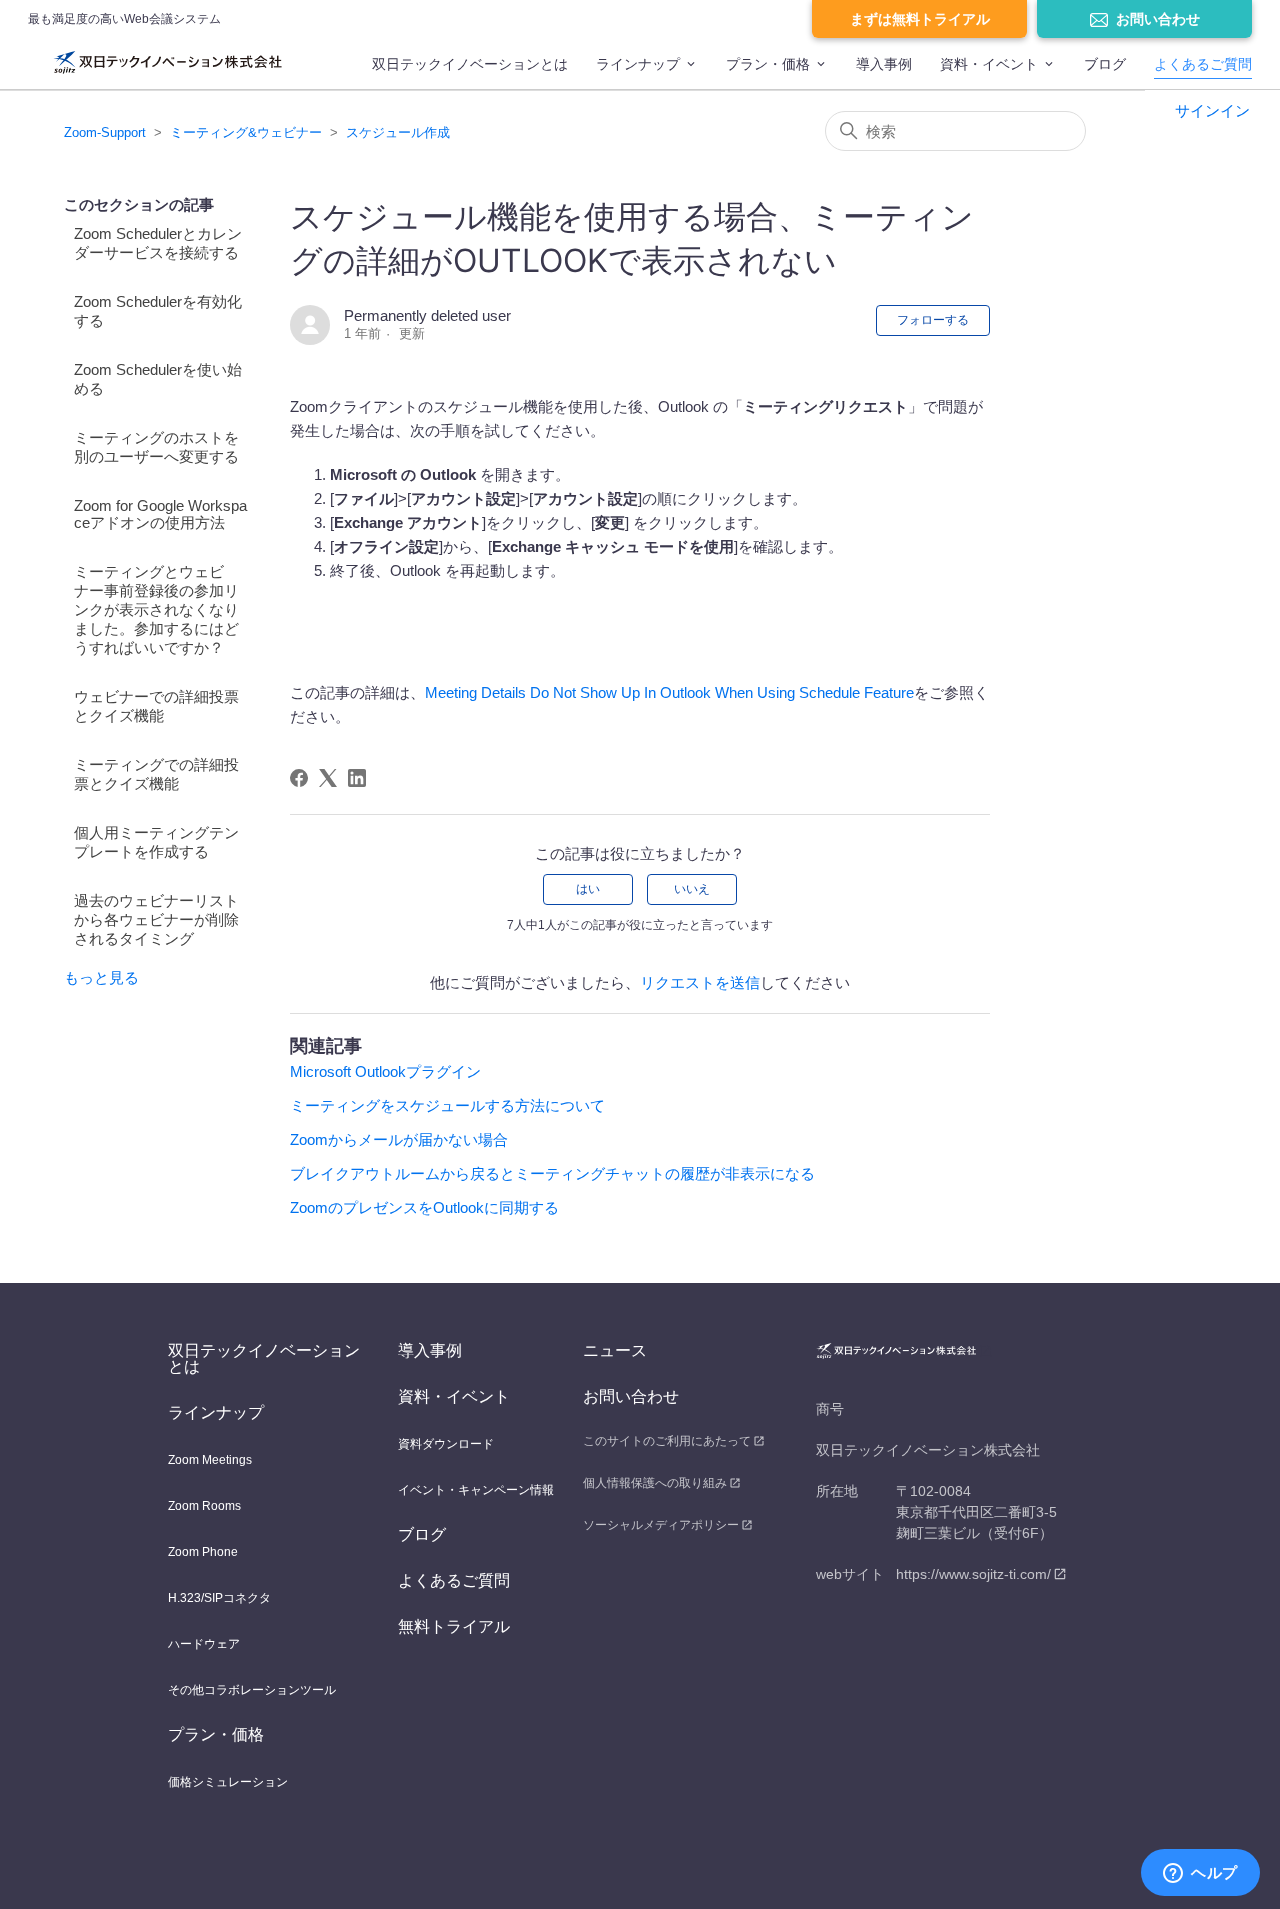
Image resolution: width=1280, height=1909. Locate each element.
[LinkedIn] (357, 778)
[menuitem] (470, 73)
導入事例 (884, 64)
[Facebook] (299, 778)
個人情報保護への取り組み (655, 1483)
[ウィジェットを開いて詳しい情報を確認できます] (1200, 1874)
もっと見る (101, 977)
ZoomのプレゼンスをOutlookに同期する (424, 1207)
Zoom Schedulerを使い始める (158, 379)
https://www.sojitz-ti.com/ (973, 1574)
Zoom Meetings (210, 1460)
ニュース (615, 1350)
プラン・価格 (768, 64)
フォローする (933, 320)
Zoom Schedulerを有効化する (158, 311)
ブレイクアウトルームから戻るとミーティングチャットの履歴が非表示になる (552, 1173)
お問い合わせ (1158, 19)
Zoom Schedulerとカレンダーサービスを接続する (158, 243)
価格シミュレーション (228, 1782)
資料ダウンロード (446, 1444)
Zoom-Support (105, 132)
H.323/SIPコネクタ (219, 1598)
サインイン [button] (1212, 110)
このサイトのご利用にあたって (667, 1441)
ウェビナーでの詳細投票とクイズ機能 (156, 706)
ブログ (1105, 64)
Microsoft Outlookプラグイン (385, 1071)
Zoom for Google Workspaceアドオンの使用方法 (160, 514)
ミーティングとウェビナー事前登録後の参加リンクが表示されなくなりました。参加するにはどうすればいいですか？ (156, 609)
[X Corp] (328, 778)
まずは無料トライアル (920, 19)
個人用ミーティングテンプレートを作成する (156, 842)
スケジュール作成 (398, 132)
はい (588, 889)
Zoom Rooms (204, 1506)
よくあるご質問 (1203, 64)
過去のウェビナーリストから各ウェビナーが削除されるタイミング (156, 919)
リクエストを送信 (700, 982)
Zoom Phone (203, 1552)
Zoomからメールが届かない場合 (399, 1139)
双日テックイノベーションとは (470, 64)
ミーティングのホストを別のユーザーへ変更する (156, 447)
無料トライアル (454, 1626)
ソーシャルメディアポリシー (661, 1525)
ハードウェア (204, 1644)
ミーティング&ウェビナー (246, 132)
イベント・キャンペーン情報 (476, 1490)
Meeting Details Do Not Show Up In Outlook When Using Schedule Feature (669, 692)
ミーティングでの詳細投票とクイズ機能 (156, 774)
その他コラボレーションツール (252, 1690)
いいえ (692, 889)
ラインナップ (638, 64)
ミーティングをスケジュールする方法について (447, 1105)
